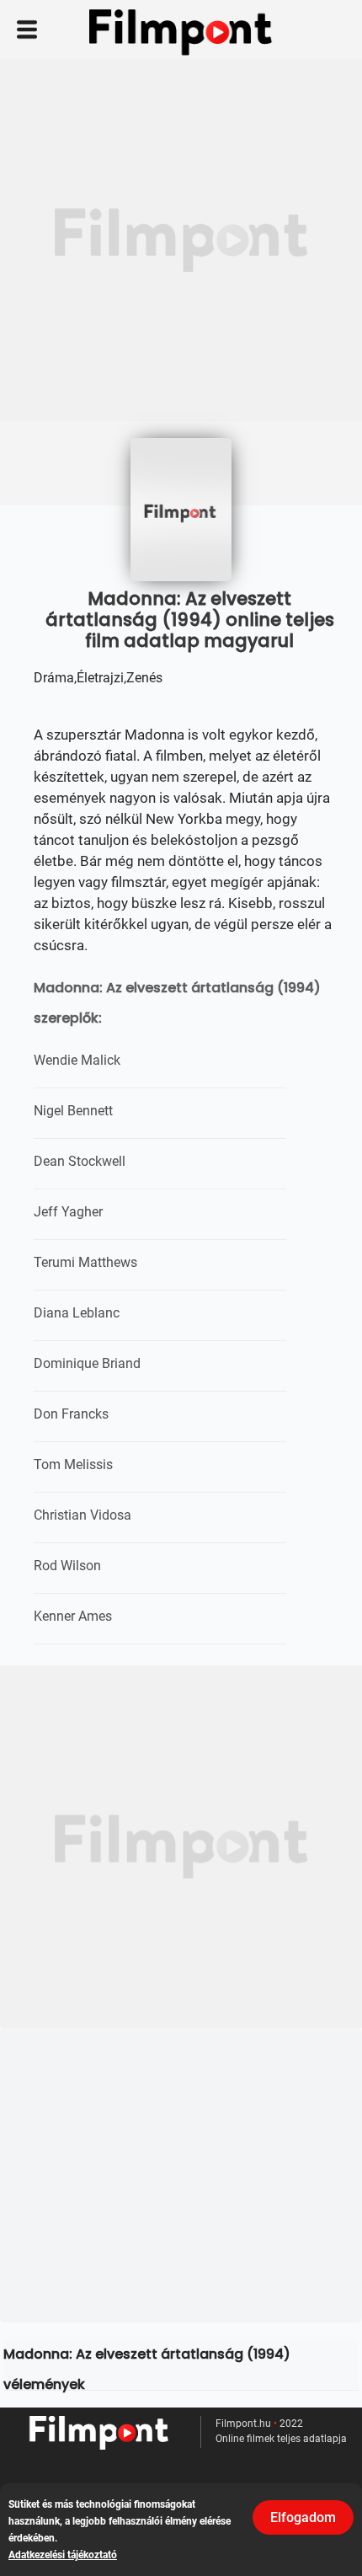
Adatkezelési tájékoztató (63, 2555)
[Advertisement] (181, 240)
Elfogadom (303, 2517)
